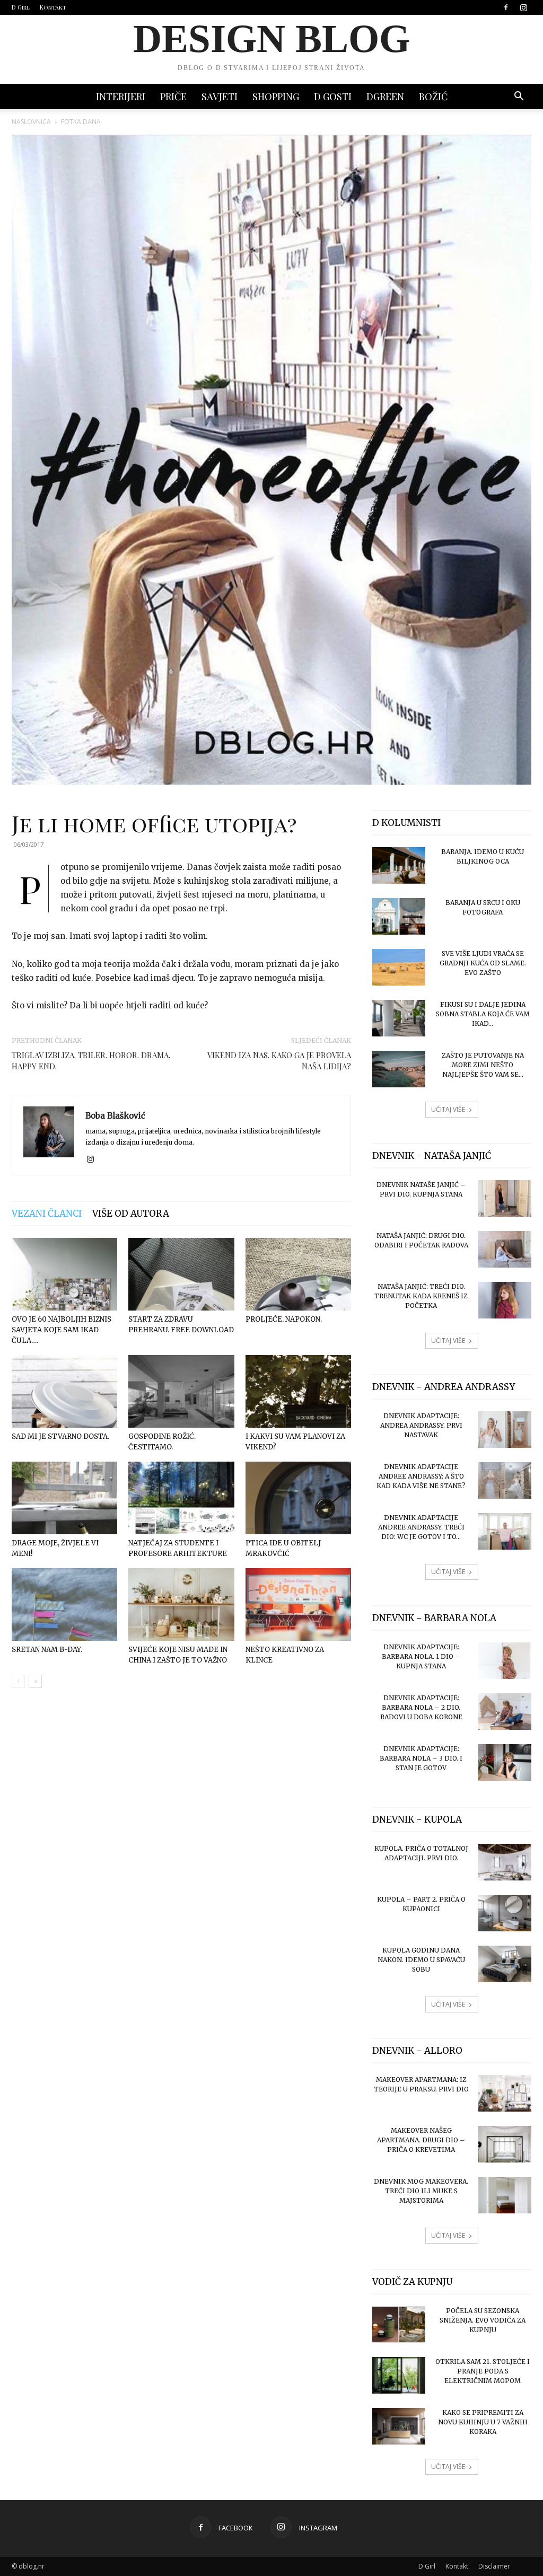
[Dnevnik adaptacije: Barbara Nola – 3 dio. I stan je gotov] (505, 1762)
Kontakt (53, 7)
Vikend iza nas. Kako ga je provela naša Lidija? (279, 1061)
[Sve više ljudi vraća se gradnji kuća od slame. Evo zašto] (399, 967)
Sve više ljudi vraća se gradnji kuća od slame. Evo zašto (483, 963)
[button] (519, 97)
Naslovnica (31, 122)
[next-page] (35, 1681)
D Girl (21, 7)
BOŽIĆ (433, 96)
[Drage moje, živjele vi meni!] (64, 1498)
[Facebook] (506, 7)
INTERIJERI (121, 96)
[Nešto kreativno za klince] (298, 1604)
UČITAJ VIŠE (448, 1109)
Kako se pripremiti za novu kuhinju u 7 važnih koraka (483, 2422)
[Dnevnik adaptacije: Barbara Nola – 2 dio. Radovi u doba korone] (505, 1712)
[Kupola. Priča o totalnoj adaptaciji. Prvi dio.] (505, 1862)
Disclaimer (494, 2566)
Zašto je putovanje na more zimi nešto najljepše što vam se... (483, 1065)
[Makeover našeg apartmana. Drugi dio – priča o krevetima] (505, 2144)
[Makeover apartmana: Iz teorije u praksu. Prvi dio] (505, 2093)
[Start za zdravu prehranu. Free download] (181, 1274)
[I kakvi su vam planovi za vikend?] (298, 1391)
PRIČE (173, 96)
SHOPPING (276, 96)
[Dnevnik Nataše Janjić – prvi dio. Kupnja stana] (505, 1198)
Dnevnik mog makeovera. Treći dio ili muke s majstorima (421, 2191)
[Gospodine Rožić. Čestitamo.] (181, 1391)
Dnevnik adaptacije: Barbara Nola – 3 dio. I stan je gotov (421, 1758)
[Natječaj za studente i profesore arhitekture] (181, 1498)
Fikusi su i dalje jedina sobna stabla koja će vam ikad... (483, 1014)
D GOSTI (333, 96)
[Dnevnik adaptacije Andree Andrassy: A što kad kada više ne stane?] (505, 1480)
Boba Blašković (115, 1116)
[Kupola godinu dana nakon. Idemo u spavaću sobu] (505, 1964)
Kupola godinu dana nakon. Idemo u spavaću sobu (421, 1960)
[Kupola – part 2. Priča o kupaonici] (505, 1913)
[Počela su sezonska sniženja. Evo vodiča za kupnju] (399, 2324)
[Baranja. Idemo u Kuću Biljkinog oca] (399, 865)
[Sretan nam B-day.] (64, 1604)
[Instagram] (523, 7)
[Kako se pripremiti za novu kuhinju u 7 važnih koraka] (399, 2426)
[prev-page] (18, 1681)
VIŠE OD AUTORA (131, 1214)
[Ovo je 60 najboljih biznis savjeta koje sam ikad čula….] (64, 1274)
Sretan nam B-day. (47, 1650)
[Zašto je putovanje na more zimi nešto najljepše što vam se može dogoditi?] (399, 1069)
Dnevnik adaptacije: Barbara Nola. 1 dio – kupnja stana (421, 1656)
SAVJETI (220, 96)
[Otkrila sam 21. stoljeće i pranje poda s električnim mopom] (399, 2375)
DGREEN (385, 96)
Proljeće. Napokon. (284, 1319)
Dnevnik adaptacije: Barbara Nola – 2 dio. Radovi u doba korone (421, 1707)
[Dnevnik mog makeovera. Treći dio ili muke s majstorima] (505, 2195)
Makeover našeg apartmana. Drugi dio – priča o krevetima (421, 2140)
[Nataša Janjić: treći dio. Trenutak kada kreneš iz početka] (505, 1300)
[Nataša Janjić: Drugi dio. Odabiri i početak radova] (505, 1249)
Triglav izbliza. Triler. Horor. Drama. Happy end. (91, 1061)
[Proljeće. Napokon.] (298, 1274)
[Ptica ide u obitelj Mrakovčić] (298, 1498)
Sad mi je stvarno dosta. (60, 1436)
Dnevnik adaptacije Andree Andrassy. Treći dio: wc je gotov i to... (421, 1527)
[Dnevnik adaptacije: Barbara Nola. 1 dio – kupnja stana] (505, 1661)
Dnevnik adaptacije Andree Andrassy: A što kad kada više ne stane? (421, 1476)
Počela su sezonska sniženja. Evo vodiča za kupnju (483, 2320)
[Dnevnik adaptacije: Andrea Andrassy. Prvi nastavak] (505, 1430)
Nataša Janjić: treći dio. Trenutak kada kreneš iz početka (421, 1296)
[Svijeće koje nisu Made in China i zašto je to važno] (181, 1604)
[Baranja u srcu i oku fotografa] (399, 916)
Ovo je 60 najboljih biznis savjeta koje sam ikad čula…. (62, 1330)
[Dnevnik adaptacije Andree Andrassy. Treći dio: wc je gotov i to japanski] (505, 1531)
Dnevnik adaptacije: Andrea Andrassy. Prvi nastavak (421, 1425)
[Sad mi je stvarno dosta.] (64, 1391)
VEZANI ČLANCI (47, 1214)
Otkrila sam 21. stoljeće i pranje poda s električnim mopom (483, 2371)
